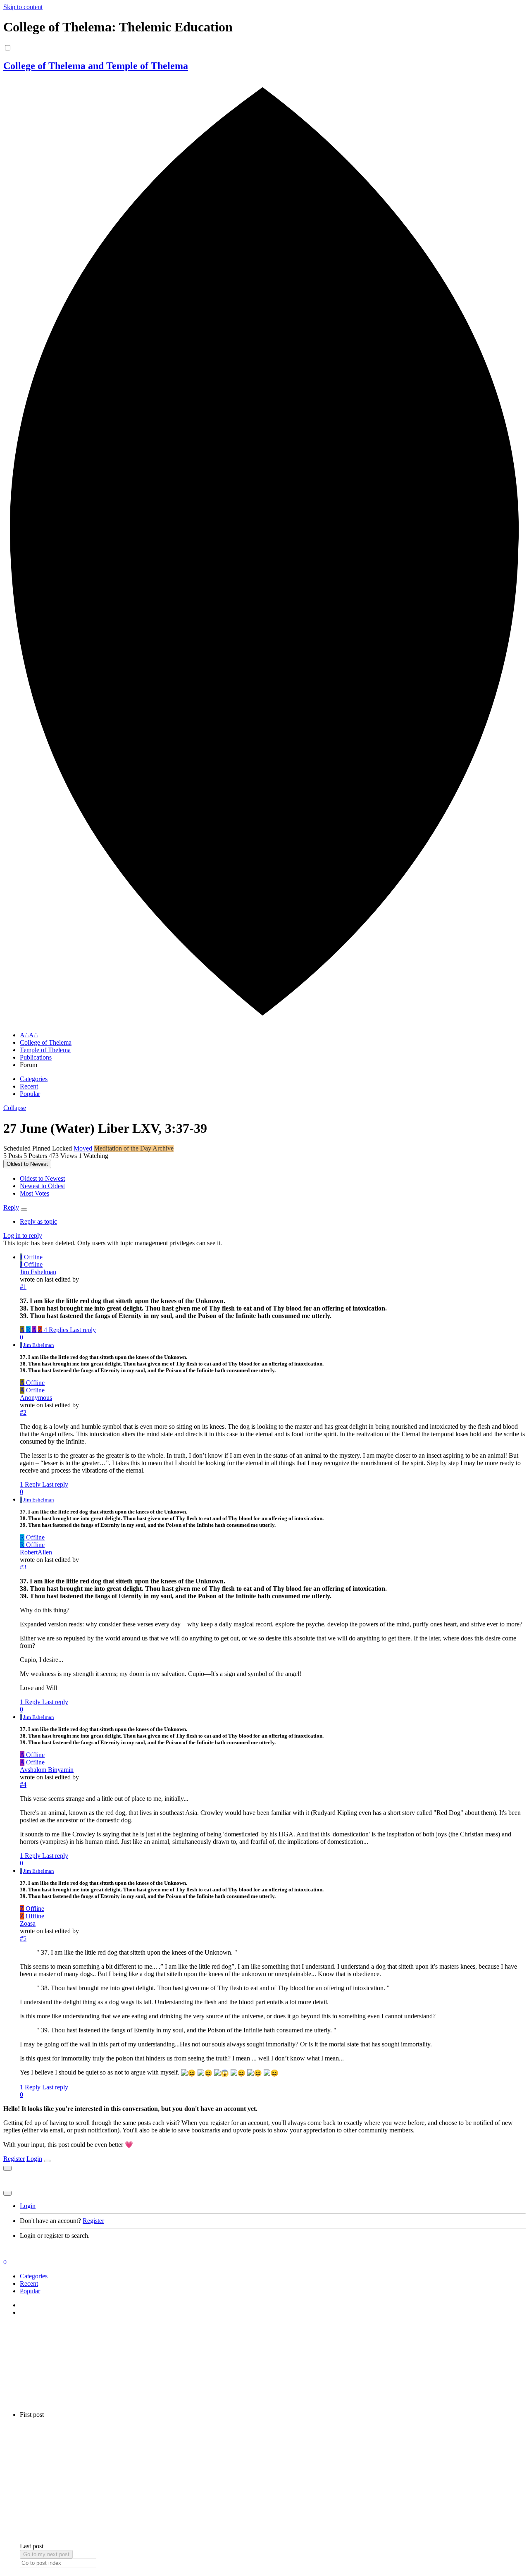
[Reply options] (24, 1210)
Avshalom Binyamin (47, 1770)
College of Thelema (46, 1042)
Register (14, 2159)
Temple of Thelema (45, 1050)
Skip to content (23, 7)
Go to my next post (46, 2554)
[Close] (47, 2161)
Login (34, 2159)
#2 (23, 1412)
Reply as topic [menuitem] (38, 1221)
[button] (15, 1108)
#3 (23, 1567)
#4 (23, 1785)
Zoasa (28, 1923)
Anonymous (36, 1398)
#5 (23, 1938)
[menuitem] (42, 1178)
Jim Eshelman (38, 1272)
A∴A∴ (29, 1035)
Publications (36, 1057)
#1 (23, 1287)
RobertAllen (36, 1552)
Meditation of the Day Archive (134, 1148)
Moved (84, 1148)
